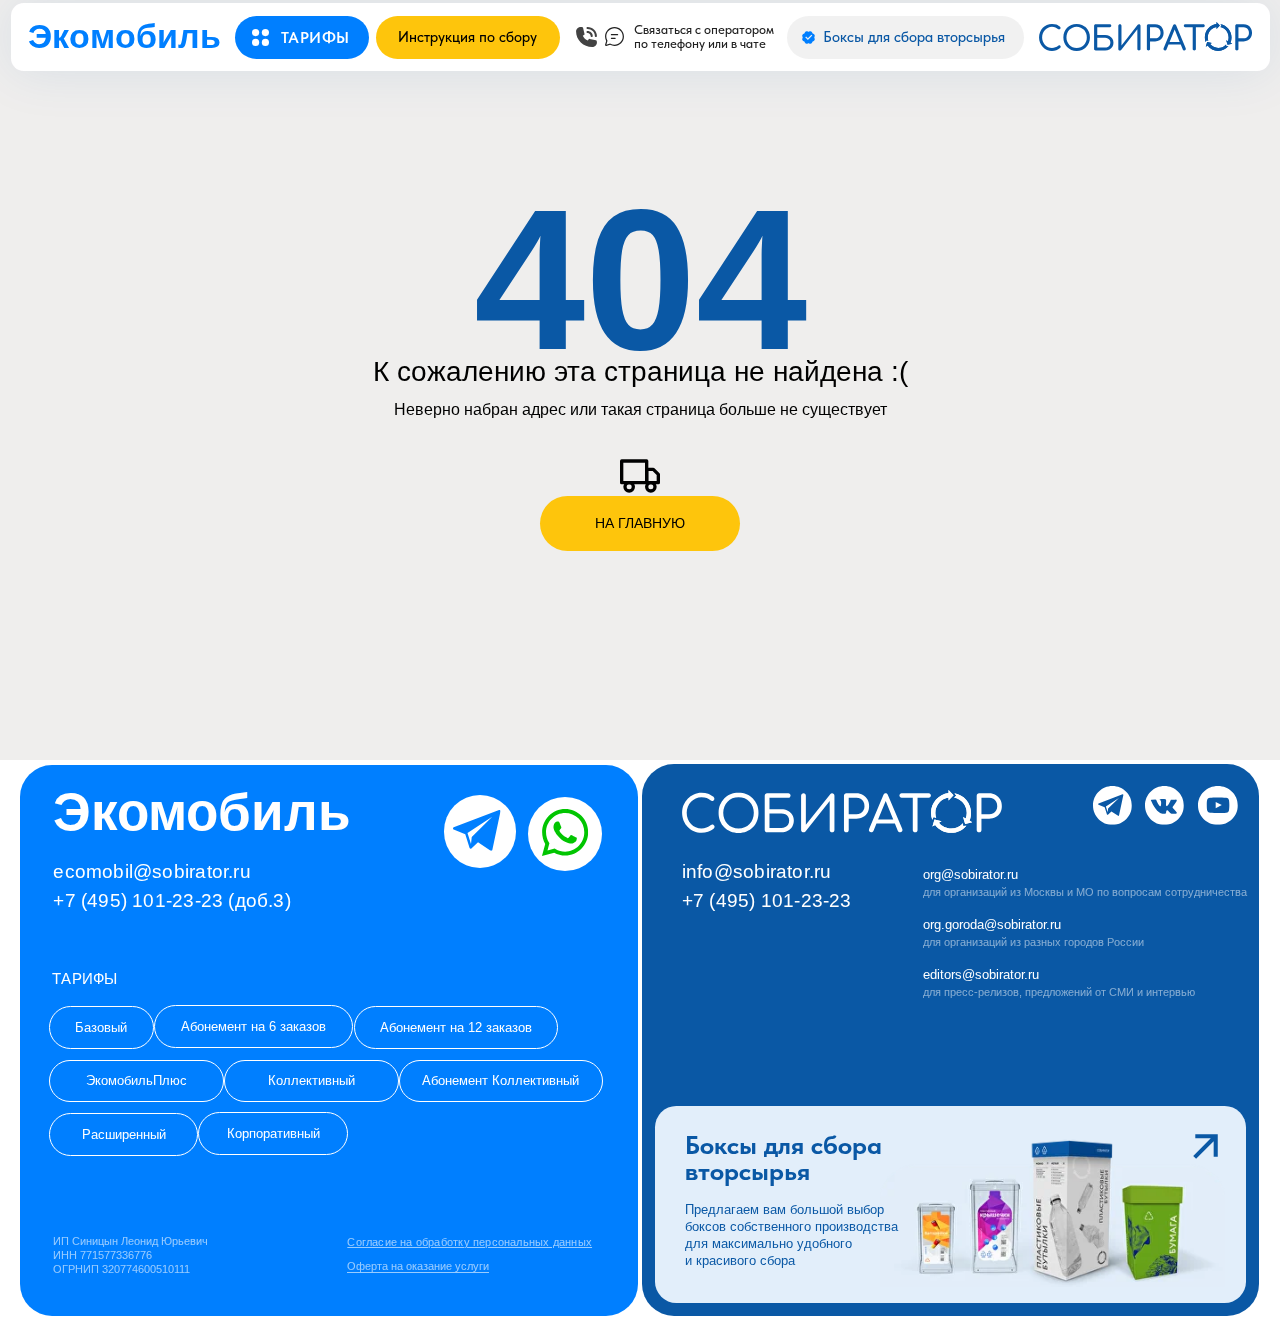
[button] (315, 38)
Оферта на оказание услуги (418, 1266)
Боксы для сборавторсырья (783, 1158)
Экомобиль (124, 36)
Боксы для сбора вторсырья (914, 37)
